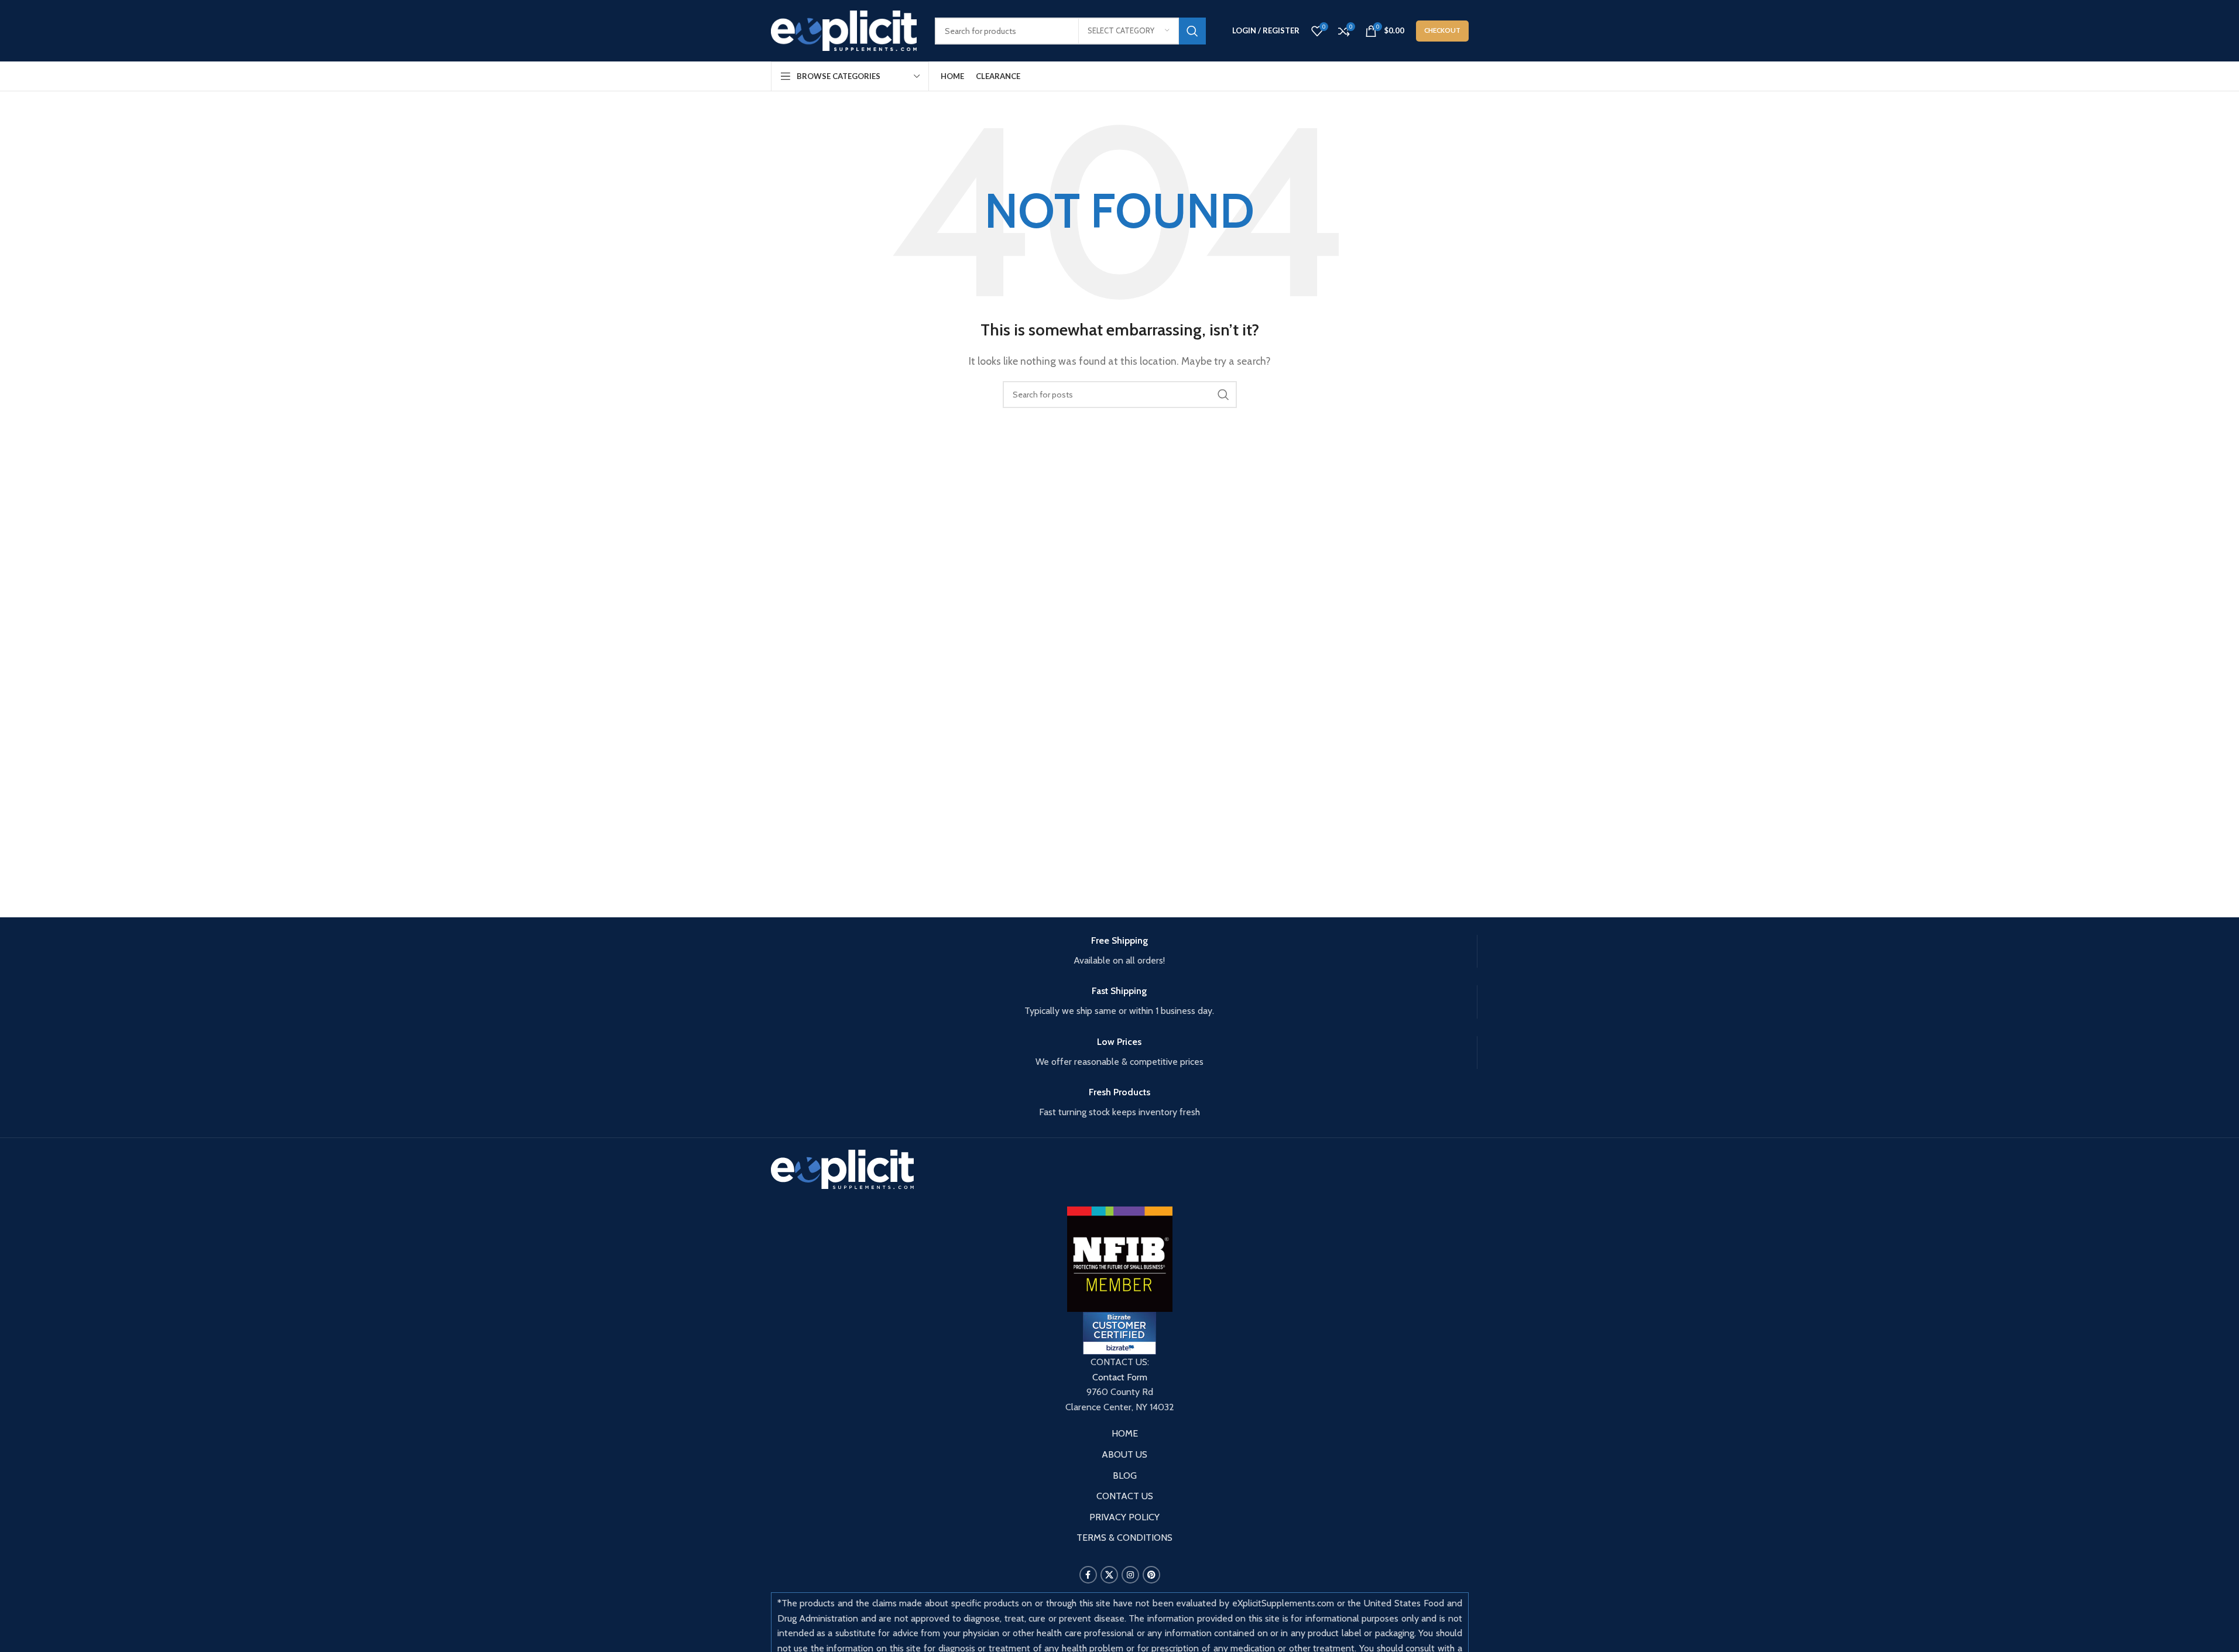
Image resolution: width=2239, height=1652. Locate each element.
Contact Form (1120, 1377)
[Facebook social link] (1088, 1575)
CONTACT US (1125, 1496)
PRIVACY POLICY (1124, 1517)
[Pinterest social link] (1151, 1575)
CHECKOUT (1442, 30)
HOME (1125, 1433)
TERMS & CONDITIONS (1124, 1538)
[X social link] (1109, 1575)
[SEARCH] (1192, 31)
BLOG (1125, 1476)
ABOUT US (1124, 1454)
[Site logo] (844, 30)
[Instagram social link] (1130, 1575)
